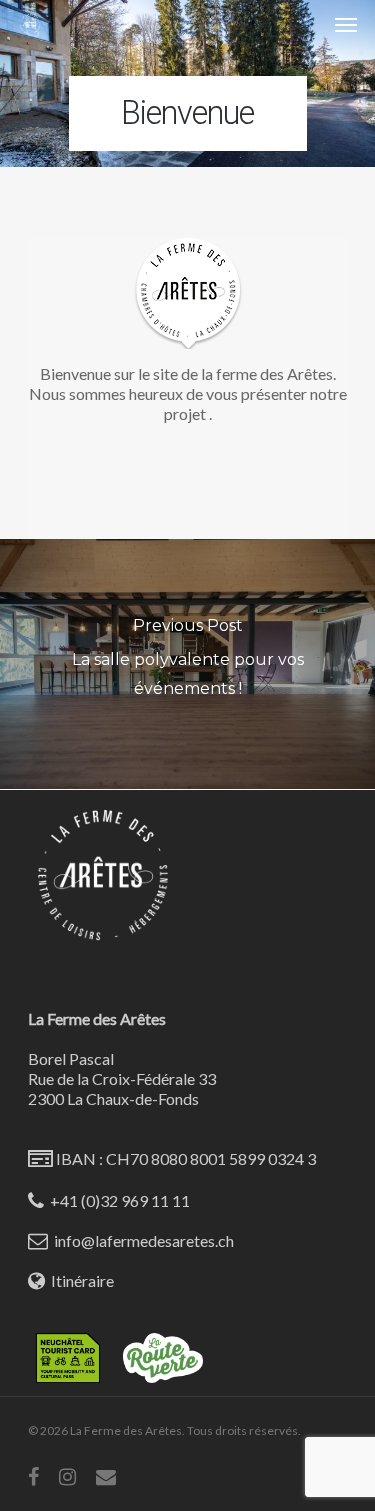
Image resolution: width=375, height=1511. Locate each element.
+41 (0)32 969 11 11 (117, 1200)
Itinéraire (79, 1280)
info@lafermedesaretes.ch (141, 1240)
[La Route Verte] (163, 1360)
